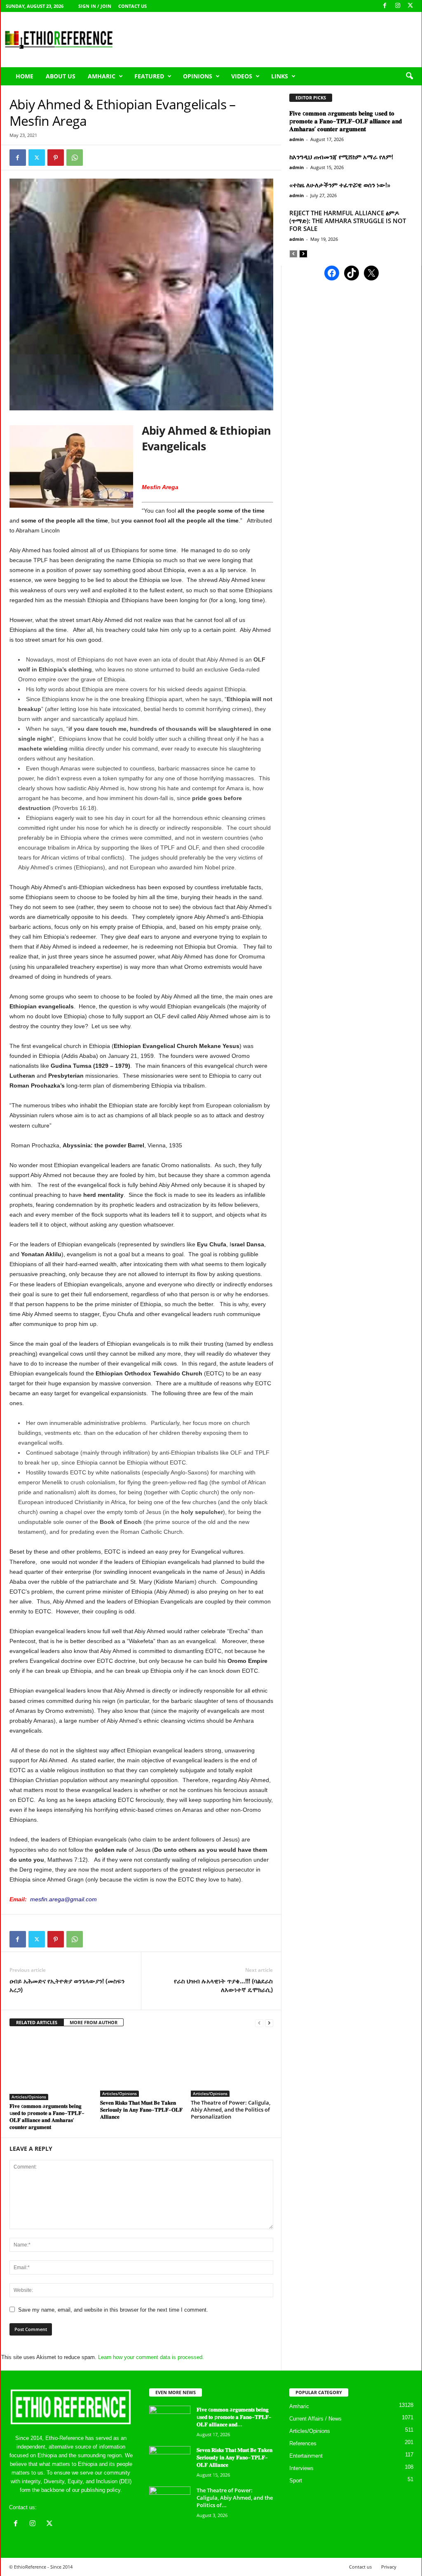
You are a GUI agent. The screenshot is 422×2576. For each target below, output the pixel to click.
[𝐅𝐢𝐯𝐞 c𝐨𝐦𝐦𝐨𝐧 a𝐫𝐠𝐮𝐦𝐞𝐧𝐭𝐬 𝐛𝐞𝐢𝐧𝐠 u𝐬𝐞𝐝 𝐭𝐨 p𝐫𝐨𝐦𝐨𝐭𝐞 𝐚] (51, 2067)
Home (25, 76)
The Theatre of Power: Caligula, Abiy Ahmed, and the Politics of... (235, 2498)
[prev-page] (259, 2023)
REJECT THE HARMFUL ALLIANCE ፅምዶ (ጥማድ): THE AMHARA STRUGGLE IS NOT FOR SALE (348, 221)
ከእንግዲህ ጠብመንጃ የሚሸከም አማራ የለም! (341, 157)
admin (297, 139)
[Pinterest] (56, 158)
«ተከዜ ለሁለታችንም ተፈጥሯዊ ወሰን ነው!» (340, 185)
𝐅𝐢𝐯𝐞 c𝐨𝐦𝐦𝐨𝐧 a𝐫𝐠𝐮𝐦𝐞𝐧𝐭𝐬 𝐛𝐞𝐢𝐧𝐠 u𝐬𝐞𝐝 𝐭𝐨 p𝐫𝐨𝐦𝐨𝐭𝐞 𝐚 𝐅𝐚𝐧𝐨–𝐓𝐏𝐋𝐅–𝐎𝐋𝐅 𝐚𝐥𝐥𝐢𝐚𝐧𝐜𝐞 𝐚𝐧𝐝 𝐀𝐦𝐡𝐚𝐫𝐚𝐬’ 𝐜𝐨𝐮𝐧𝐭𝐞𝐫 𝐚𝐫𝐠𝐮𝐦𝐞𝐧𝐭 (47, 2116)
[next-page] (269, 2023)
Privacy (389, 2567)
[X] (410, 6)
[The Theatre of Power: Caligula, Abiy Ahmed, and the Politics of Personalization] (232, 2066)
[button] (409, 76)
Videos (242, 76)
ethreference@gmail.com (68, 2507)
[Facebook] (385, 6)
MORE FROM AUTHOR (94, 2022)
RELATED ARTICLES (37, 2022)
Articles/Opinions (29, 2097)
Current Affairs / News (315, 2419)
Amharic (102, 76)
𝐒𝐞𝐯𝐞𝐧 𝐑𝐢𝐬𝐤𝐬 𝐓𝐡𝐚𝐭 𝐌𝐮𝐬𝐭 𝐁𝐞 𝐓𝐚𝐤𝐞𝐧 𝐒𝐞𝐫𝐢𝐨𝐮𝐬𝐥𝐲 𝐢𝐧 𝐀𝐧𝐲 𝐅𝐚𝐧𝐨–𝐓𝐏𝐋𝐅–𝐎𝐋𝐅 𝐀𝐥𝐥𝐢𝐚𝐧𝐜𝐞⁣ (141, 2110)
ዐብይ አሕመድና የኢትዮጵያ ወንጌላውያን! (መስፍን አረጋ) (67, 1985)
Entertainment (306, 2456)
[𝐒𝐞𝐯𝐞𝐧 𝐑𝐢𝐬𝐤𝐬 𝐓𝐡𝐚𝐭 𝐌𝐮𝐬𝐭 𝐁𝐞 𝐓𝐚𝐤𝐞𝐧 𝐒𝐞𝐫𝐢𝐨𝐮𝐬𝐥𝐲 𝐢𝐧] (141, 2066)
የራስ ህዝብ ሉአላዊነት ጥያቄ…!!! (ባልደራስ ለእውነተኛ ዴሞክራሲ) (223, 1985)
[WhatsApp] (75, 158)
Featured (149, 76)
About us (61, 76)
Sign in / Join (95, 6)
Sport (296, 2481)
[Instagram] (398, 6)
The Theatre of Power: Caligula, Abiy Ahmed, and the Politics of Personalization (231, 2110)
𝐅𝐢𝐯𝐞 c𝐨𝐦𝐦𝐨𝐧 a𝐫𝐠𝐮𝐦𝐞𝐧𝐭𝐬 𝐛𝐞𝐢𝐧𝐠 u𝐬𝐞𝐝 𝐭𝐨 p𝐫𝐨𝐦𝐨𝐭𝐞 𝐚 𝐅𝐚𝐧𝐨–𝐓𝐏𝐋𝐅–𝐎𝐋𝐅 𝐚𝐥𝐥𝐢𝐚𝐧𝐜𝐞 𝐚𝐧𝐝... (234, 2417)
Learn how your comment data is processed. (151, 2357)
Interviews (301, 2468)
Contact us (132, 6)
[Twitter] (37, 158)
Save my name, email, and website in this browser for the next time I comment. (113, 2310)
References (303, 2443)
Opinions (198, 76)
